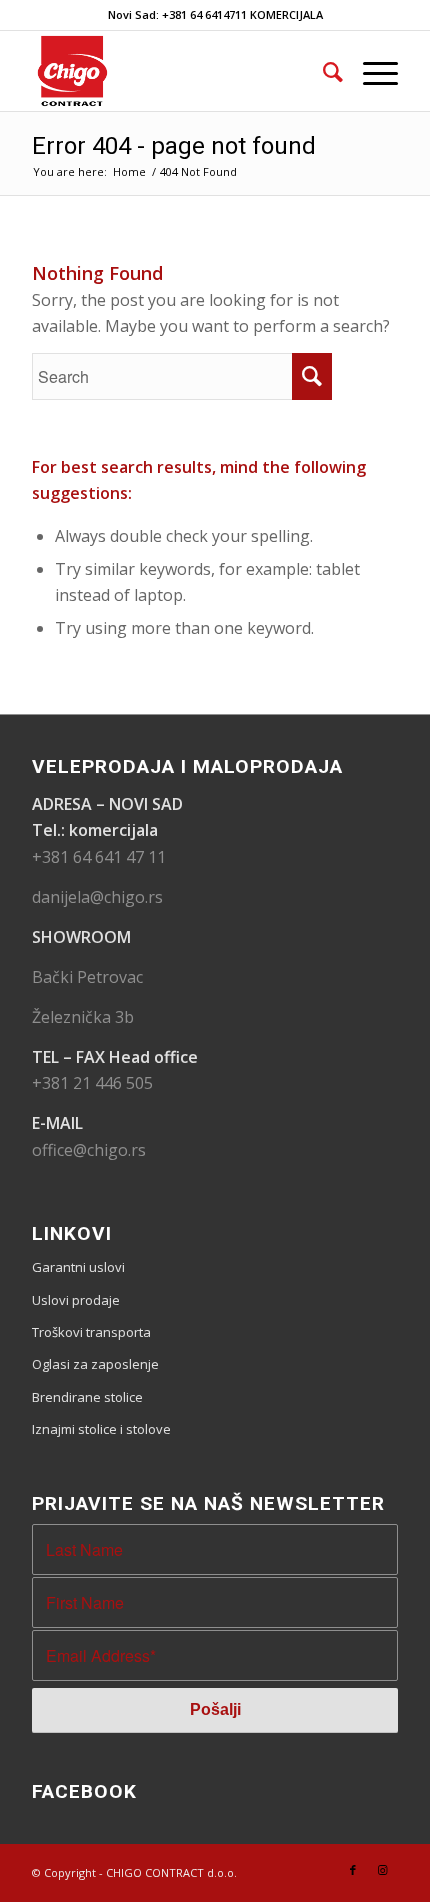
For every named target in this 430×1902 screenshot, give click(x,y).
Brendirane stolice (87, 1397)
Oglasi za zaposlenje (95, 1364)
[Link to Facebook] (353, 1870)
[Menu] (370, 71)
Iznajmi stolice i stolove (101, 1429)
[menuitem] (323, 71)
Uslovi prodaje (76, 1300)
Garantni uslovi (78, 1267)
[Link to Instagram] (383, 1870)
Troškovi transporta (91, 1332)
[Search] (323, 71)
